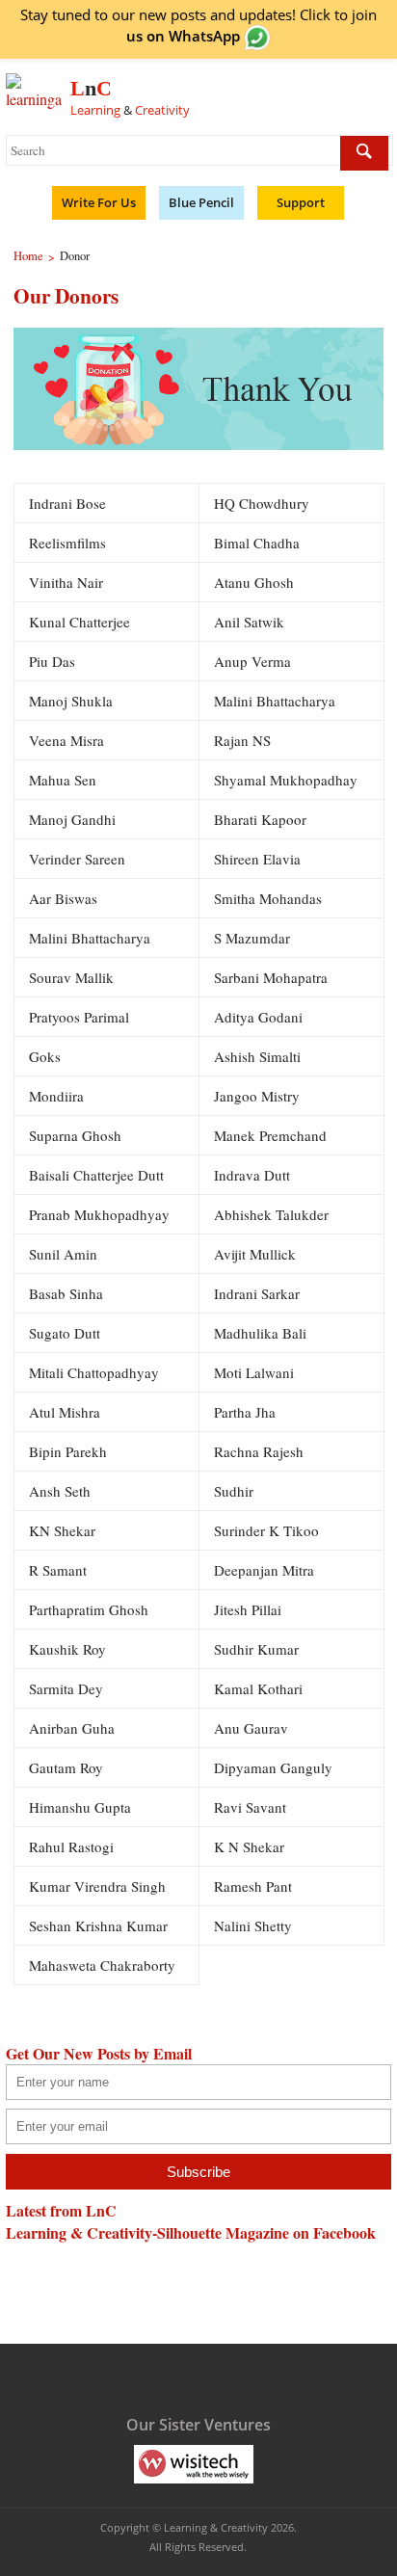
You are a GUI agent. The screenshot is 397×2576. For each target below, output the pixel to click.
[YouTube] (177, 2377)
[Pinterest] (215, 2377)
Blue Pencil (201, 202)
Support (301, 202)
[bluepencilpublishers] (263, 2462)
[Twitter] (140, 2377)
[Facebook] (102, 2377)
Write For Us (99, 202)
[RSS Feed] (252, 2377)
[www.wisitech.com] (194, 2462)
